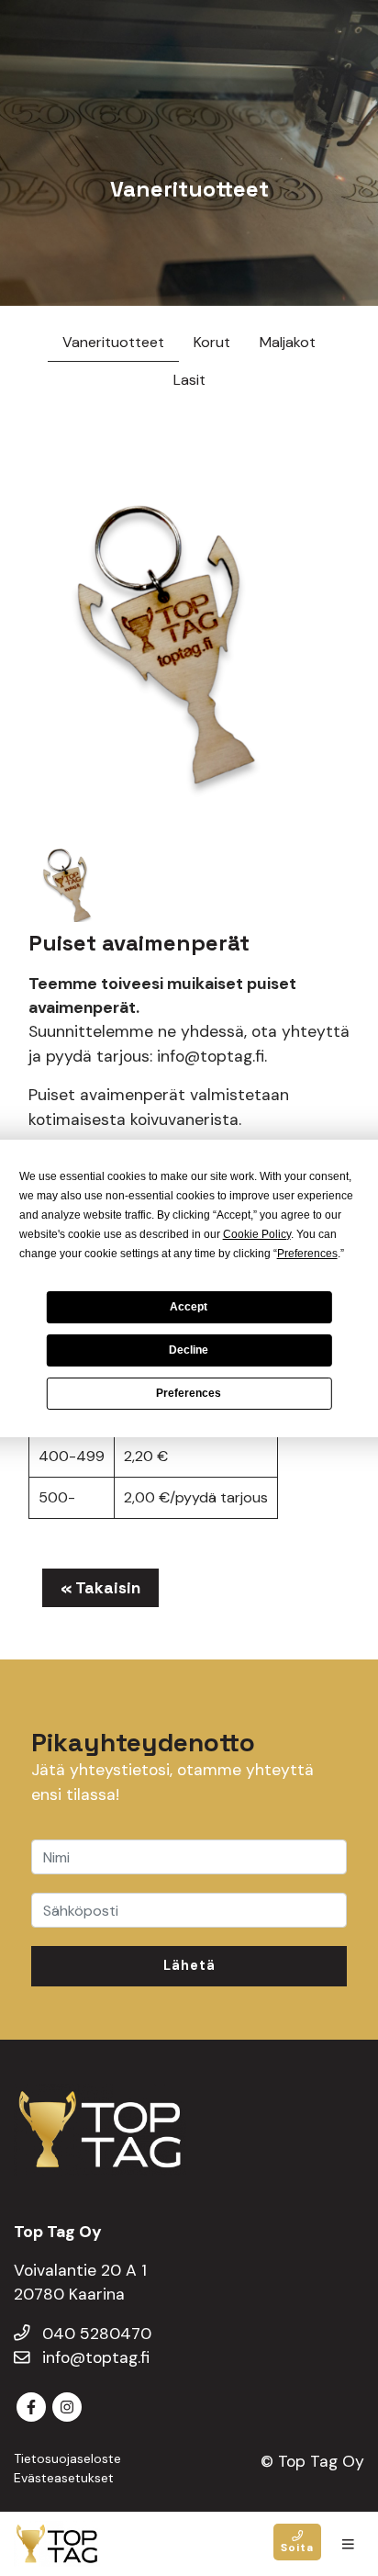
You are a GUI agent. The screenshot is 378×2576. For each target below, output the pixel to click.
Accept (189, 1307)
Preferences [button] (307, 1254)
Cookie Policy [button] (257, 1234)
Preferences (189, 1393)
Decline (189, 1350)
